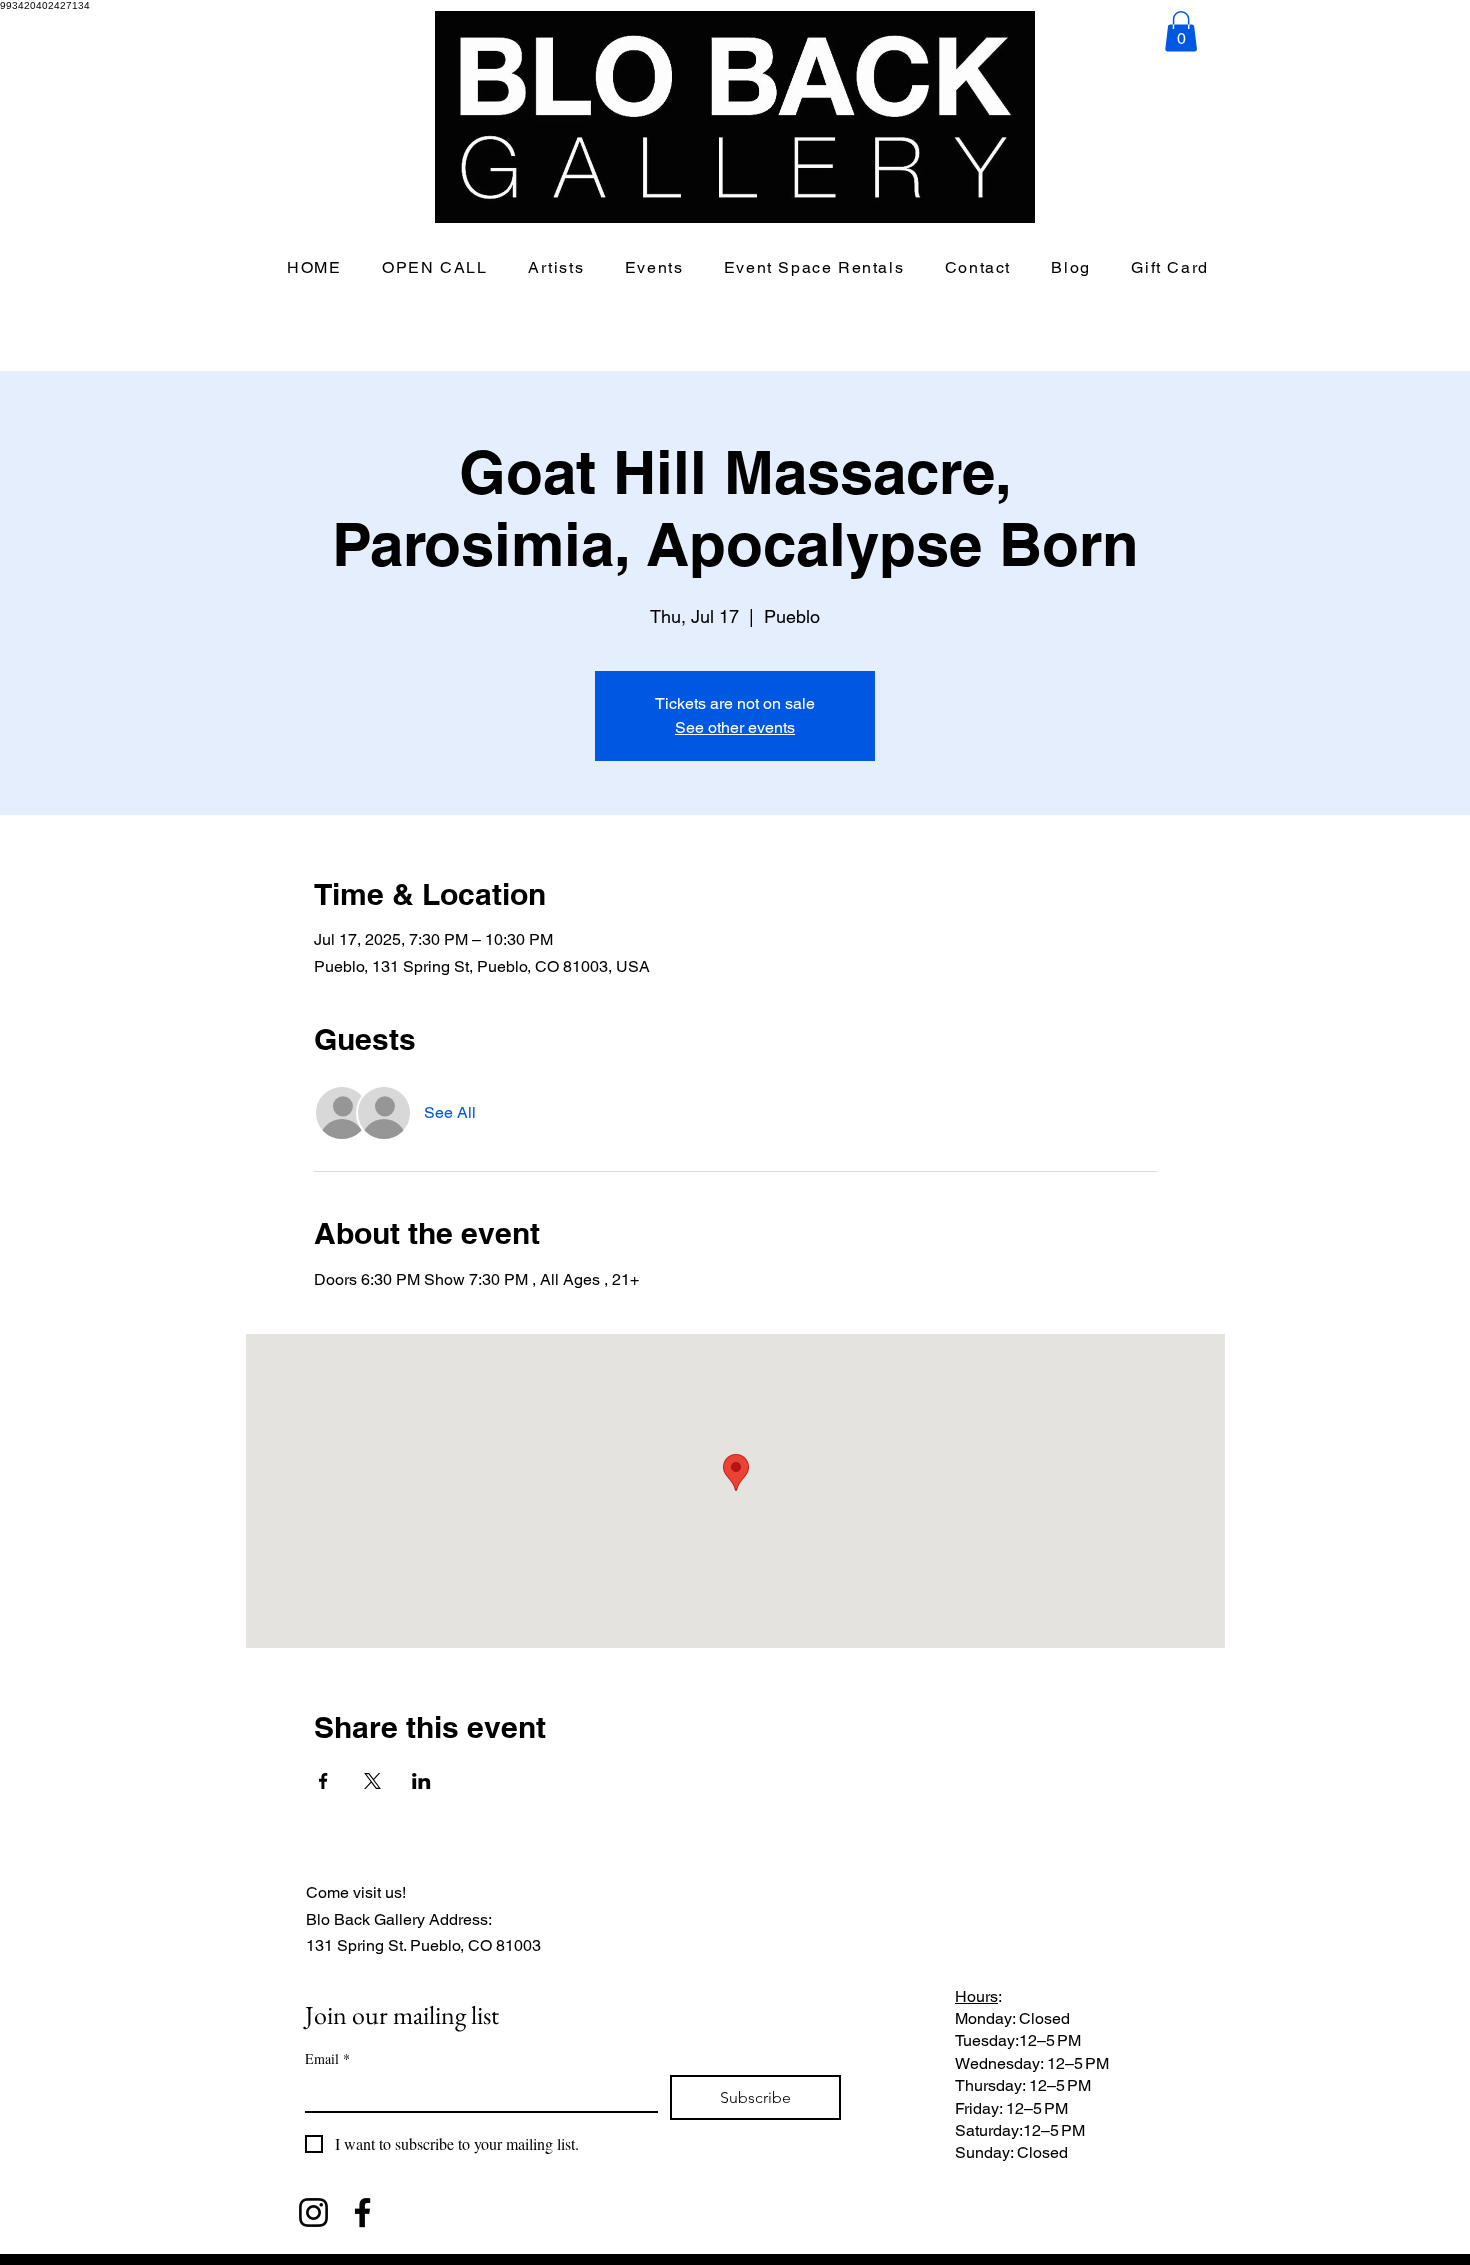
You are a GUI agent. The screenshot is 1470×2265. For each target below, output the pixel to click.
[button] (1181, 31)
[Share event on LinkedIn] (421, 1781)
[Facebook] (362, 2212)
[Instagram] (313, 2212)
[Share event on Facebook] (323, 1781)
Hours (976, 1996)
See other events (735, 727)
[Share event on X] (372, 1781)
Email (327, 2058)
